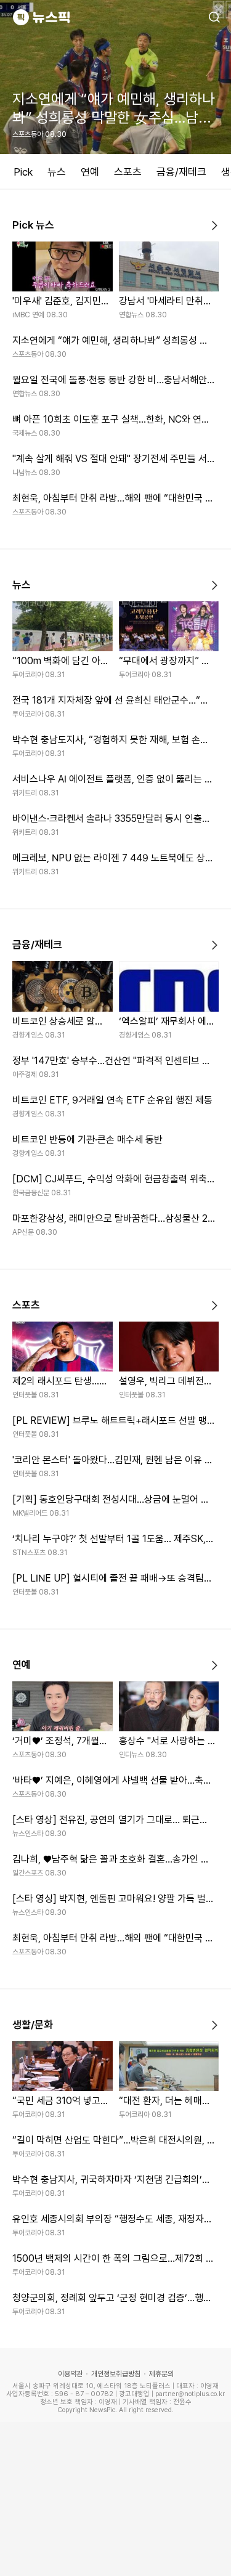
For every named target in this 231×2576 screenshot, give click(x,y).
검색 (214, 17)
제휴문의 (161, 2374)
